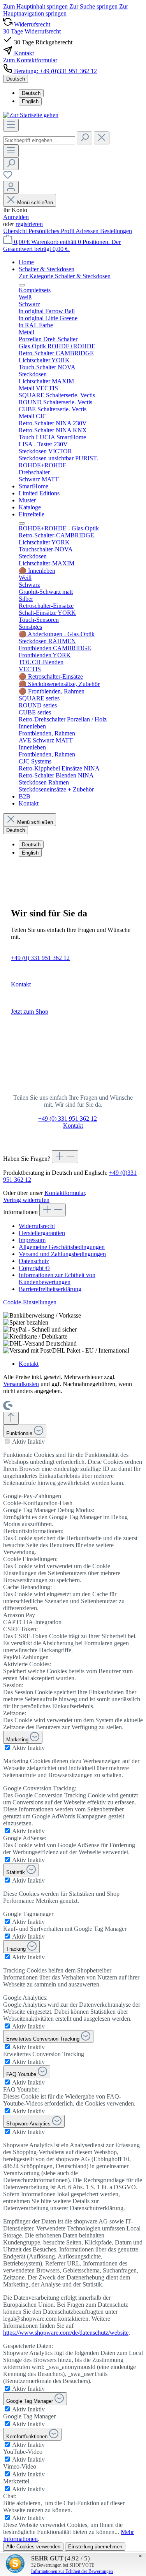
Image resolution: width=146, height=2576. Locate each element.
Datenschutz (34, 1261)
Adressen (88, 231)
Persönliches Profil (52, 231)
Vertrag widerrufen (26, 1200)
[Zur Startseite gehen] (31, 115)
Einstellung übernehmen (95, 2547)
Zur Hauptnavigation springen (66, 10)
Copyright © (34, 1268)
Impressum (32, 1240)
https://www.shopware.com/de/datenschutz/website (66, 2333)
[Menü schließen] (22, 285)
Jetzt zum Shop (30, 1012)
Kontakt (21, 984)
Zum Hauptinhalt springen (36, 6)
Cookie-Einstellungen (30, 1302)
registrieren (29, 224)
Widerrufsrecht (37, 1226)
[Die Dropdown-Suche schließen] (102, 138)
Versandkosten (21, 1384)
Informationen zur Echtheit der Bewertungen (72, 2571)
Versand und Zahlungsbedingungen (62, 1254)
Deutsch (31, 93)
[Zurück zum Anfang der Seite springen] (11, 1418)
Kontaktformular (65, 1193)
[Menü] (11, 125)
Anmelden (16, 217)
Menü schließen (35, 203)
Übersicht (16, 231)
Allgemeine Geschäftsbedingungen (62, 1247)
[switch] (7, 1441)
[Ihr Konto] (11, 187)
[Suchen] (84, 138)
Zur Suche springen (94, 6)
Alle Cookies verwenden (33, 2547)
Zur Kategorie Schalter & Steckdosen (65, 276)
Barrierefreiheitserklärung (50, 1289)
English (30, 101)
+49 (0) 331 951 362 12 (40, 958)
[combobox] (39, 140)
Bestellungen (116, 231)
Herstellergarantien (42, 1233)
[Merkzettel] (8, 177)
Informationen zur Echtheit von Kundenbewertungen (57, 1278)
